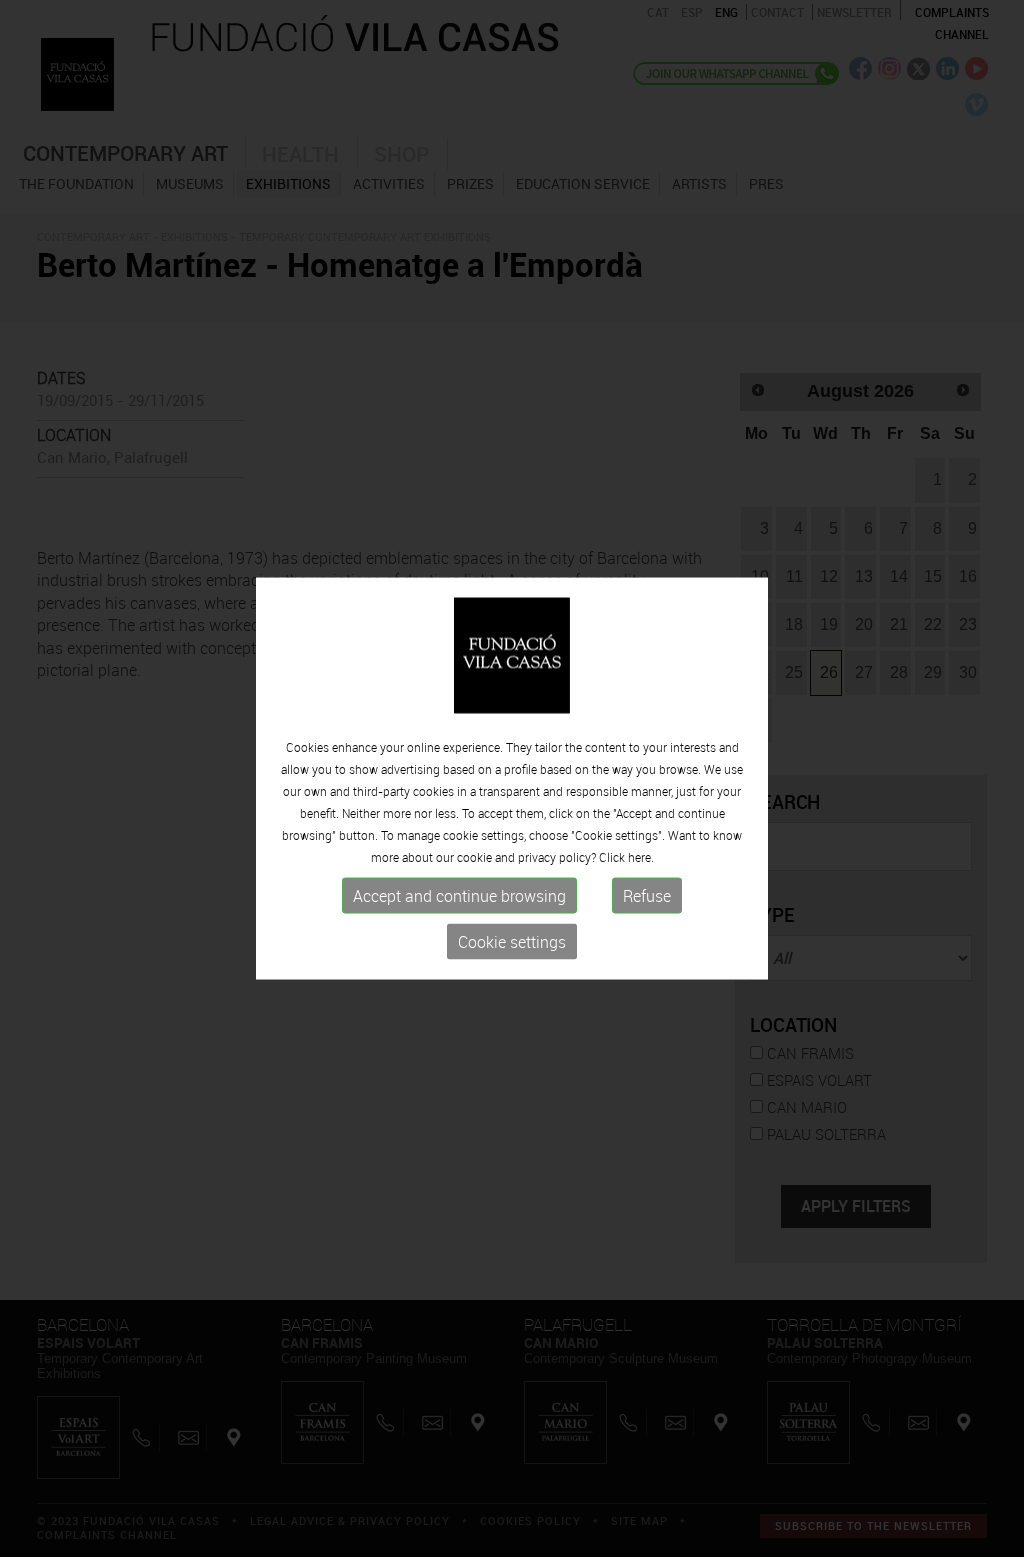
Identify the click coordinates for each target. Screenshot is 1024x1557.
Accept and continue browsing (459, 896)
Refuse (647, 896)
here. (641, 857)
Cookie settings (512, 942)
